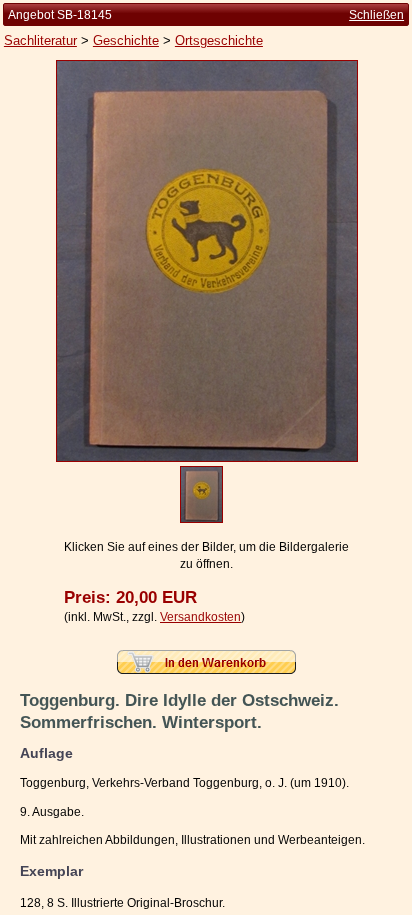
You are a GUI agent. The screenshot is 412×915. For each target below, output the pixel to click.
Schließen (376, 15)
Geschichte (126, 40)
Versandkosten (200, 617)
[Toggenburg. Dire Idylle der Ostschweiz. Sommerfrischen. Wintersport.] (207, 458)
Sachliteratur (40, 40)
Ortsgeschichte (219, 40)
